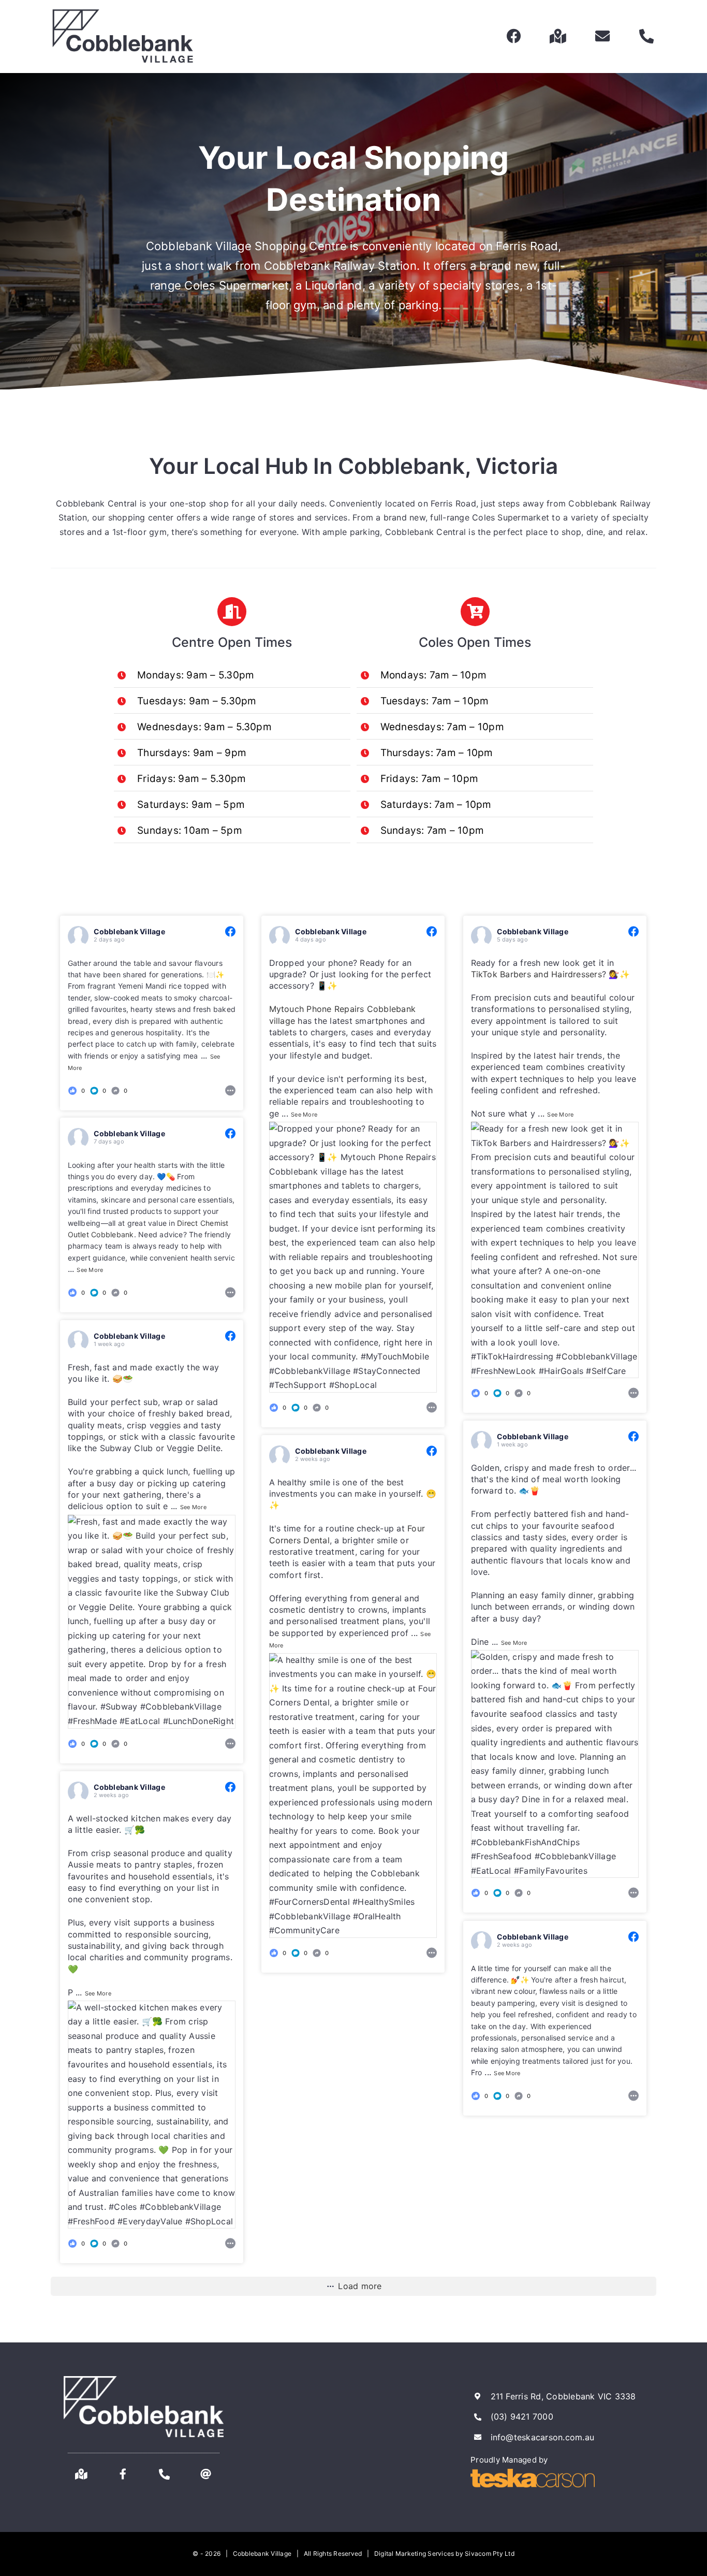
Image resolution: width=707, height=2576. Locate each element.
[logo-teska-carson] (533, 2473)
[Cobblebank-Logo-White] (144, 2380)
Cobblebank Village (129, 931)
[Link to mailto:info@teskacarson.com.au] (602, 36)
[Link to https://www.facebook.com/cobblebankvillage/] (514, 36)
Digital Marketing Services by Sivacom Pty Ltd (444, 2553)
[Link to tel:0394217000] (646, 36)
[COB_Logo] (123, 12)
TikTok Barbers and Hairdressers (536, 974)
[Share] (230, 1089)
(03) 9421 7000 (522, 2416)
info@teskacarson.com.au (543, 2437)
